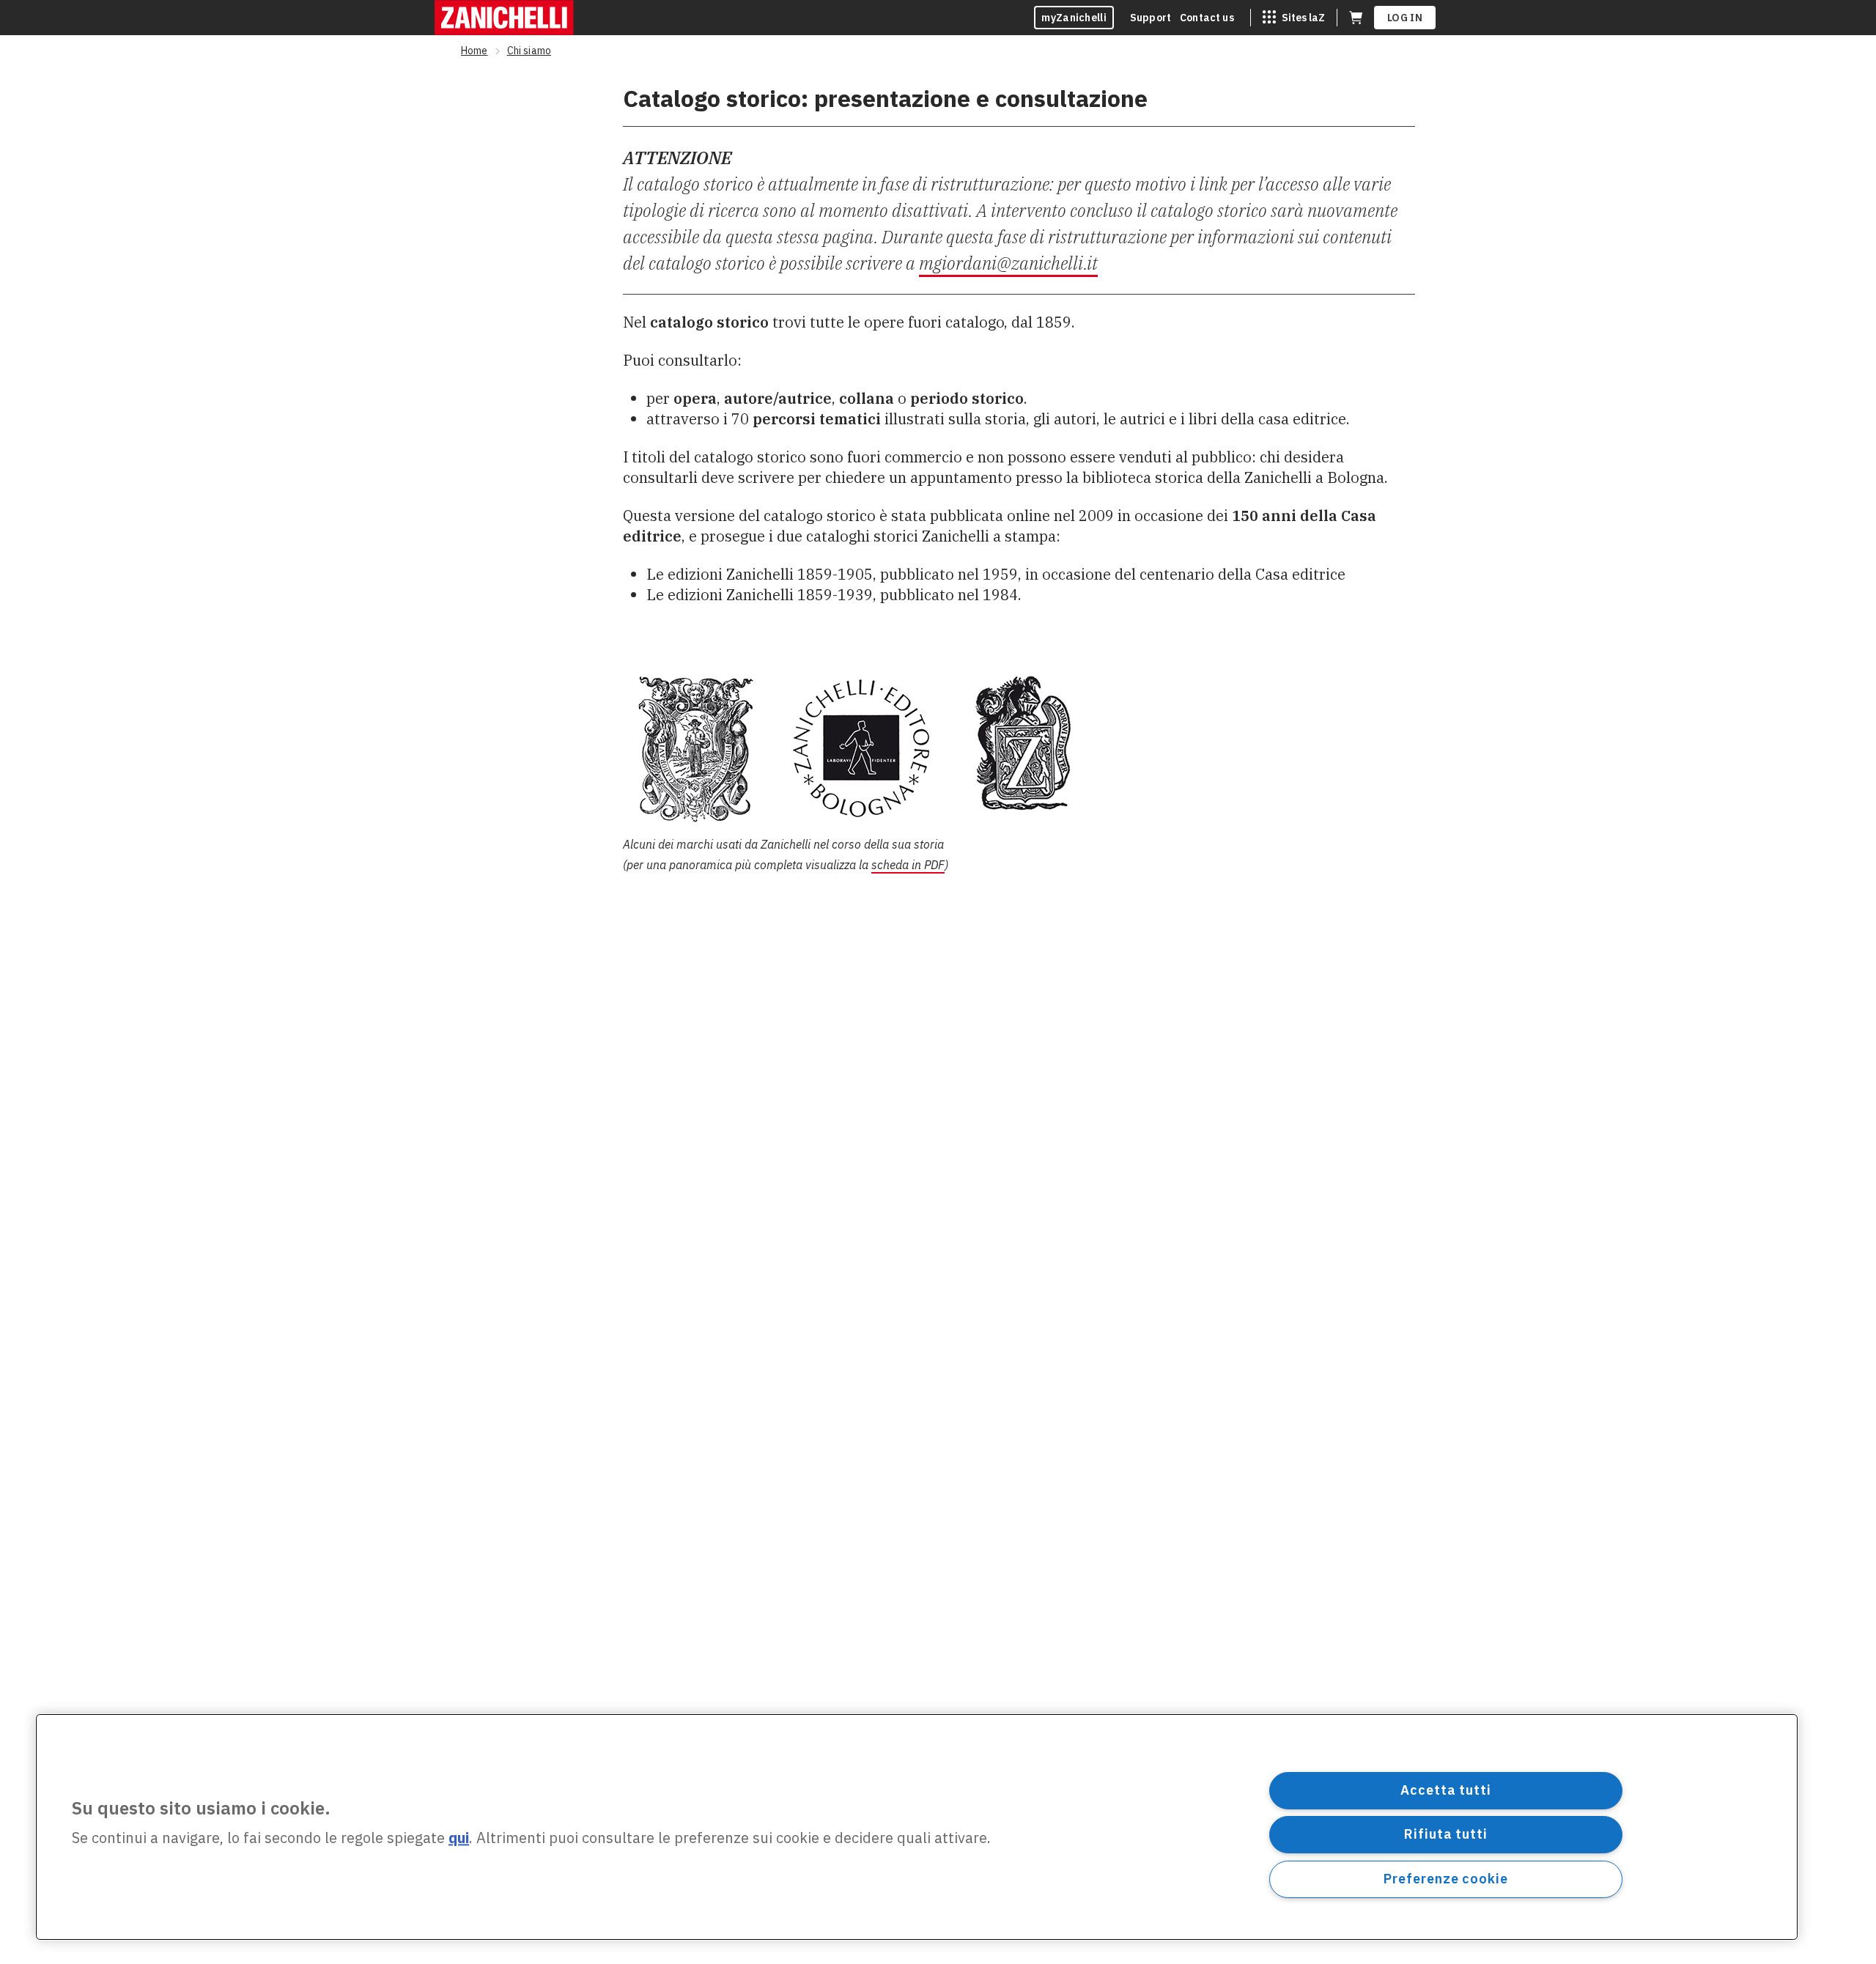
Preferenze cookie (1445, 1879)
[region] (917, 1827)
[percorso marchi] (1019, 747)
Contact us (1207, 18)
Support (1151, 18)
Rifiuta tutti (1446, 1834)
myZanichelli (1074, 18)
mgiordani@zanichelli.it (1008, 263)
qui (459, 1838)
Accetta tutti (1446, 1790)
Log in (1405, 18)
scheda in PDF (908, 865)
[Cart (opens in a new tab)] (1356, 18)
